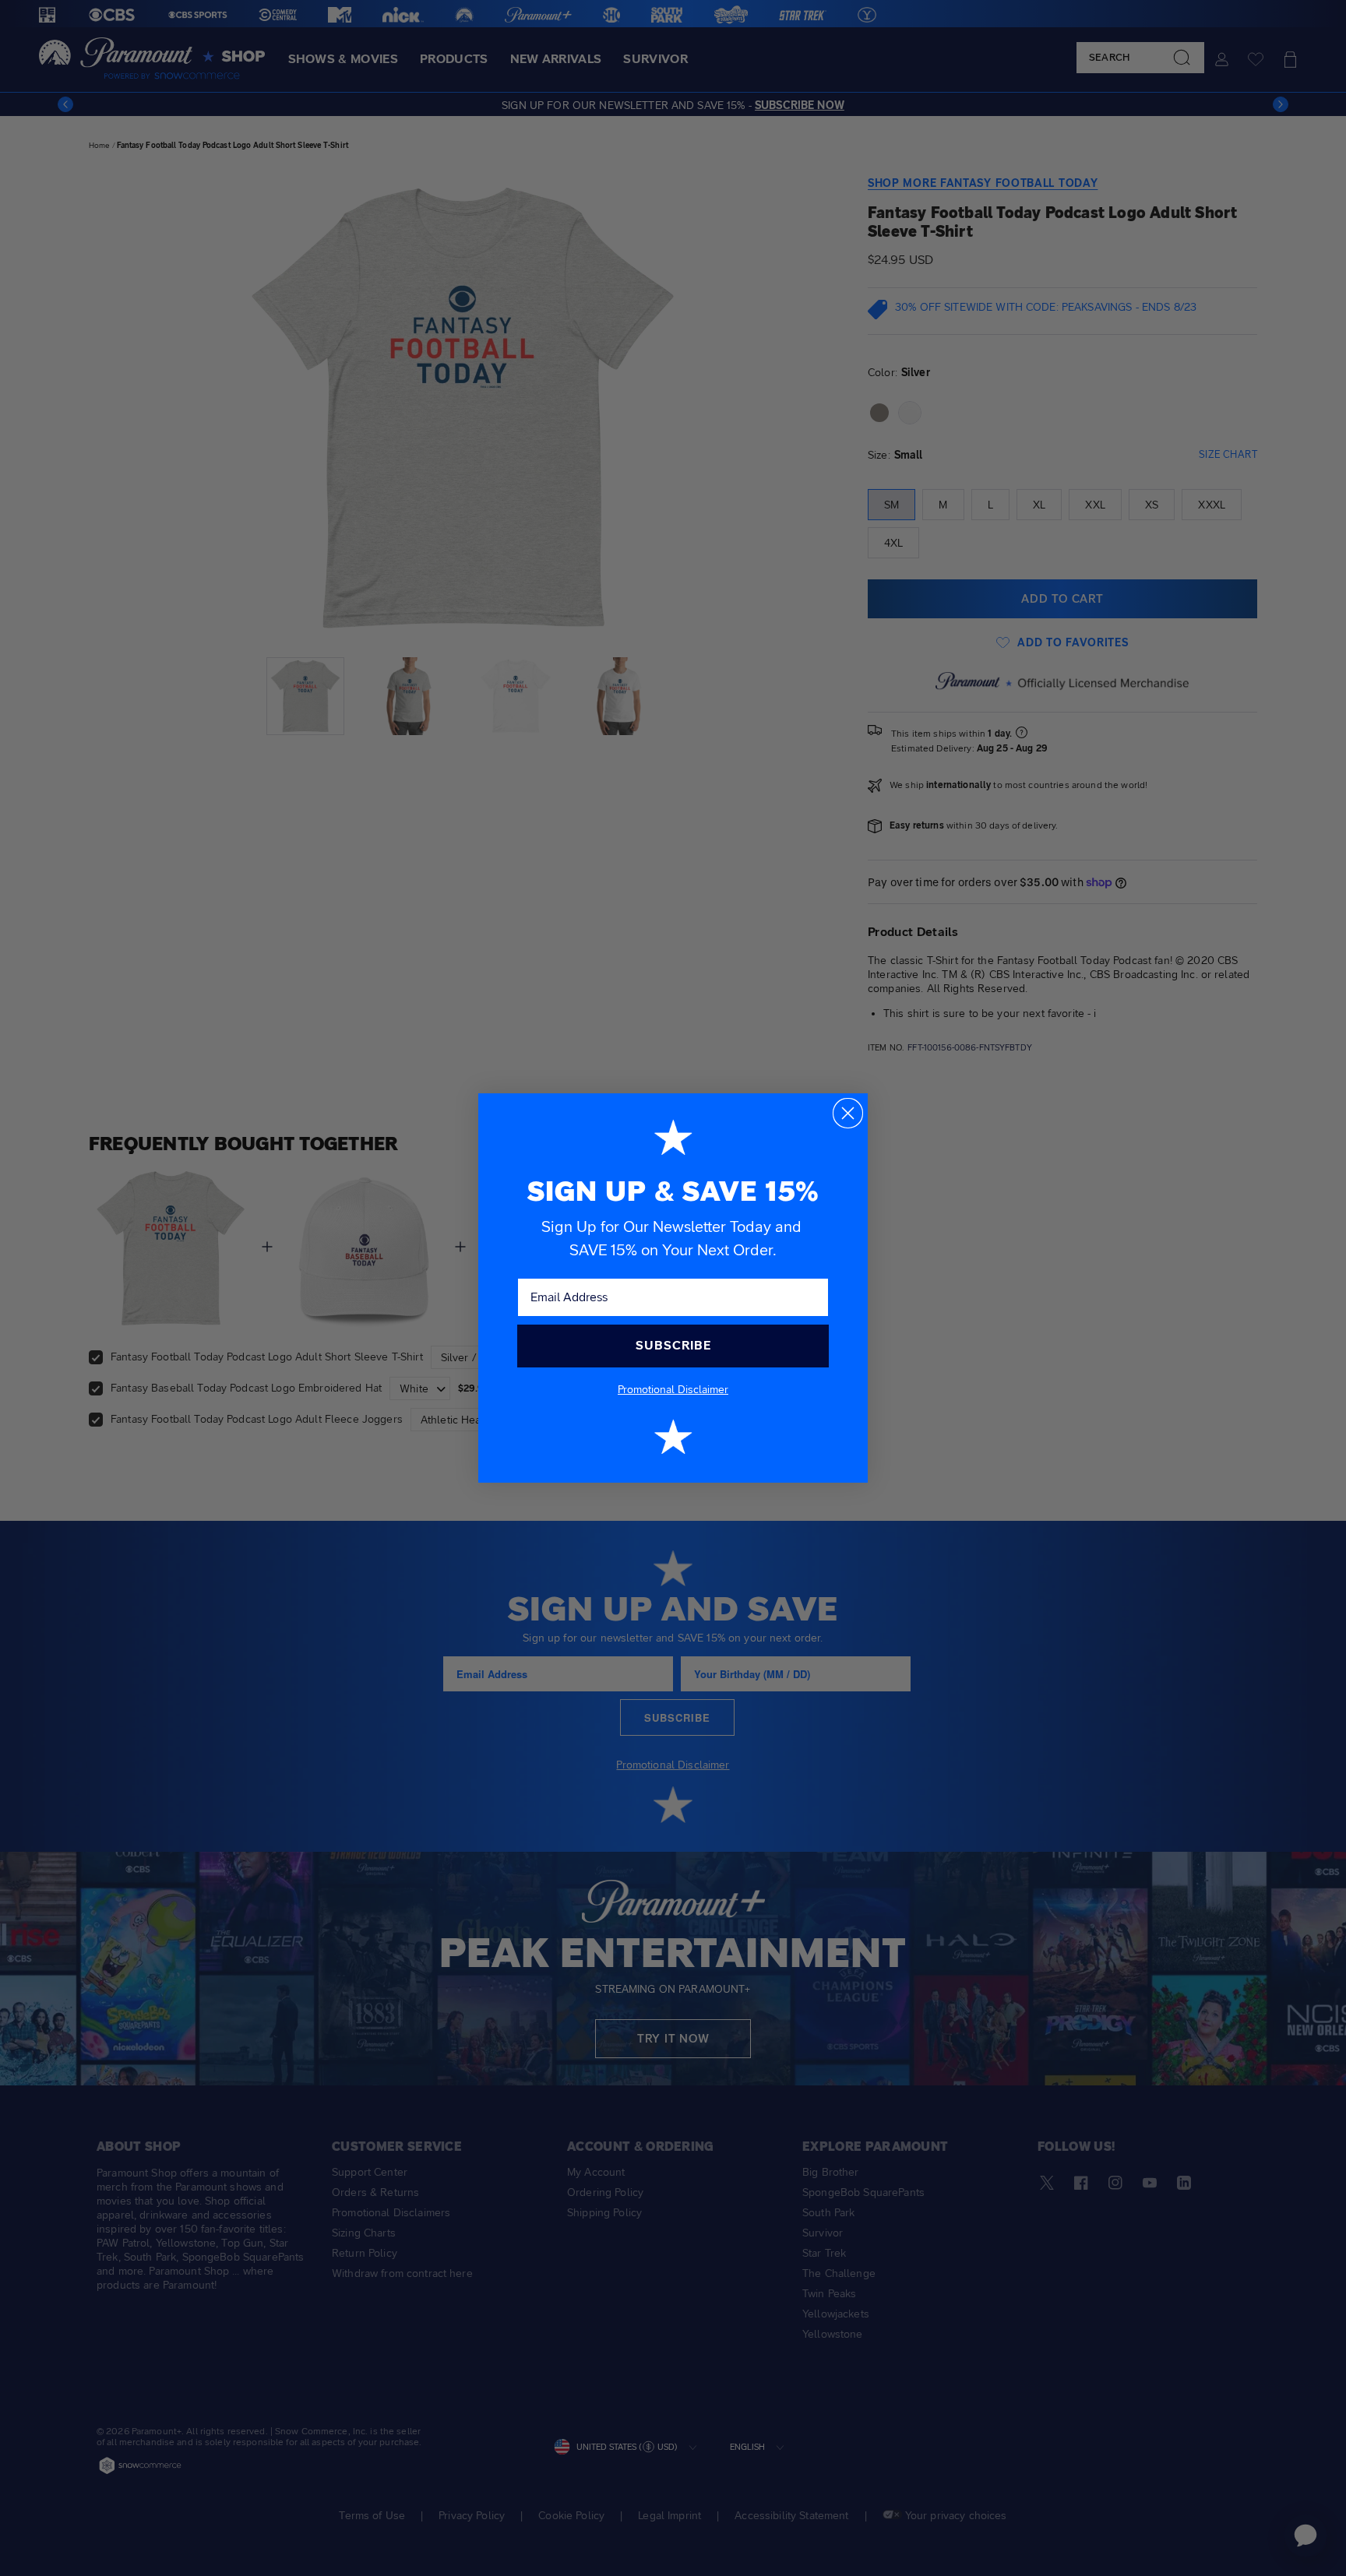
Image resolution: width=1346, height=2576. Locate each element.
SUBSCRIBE (673, 1345)
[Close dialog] (848, 1113)
